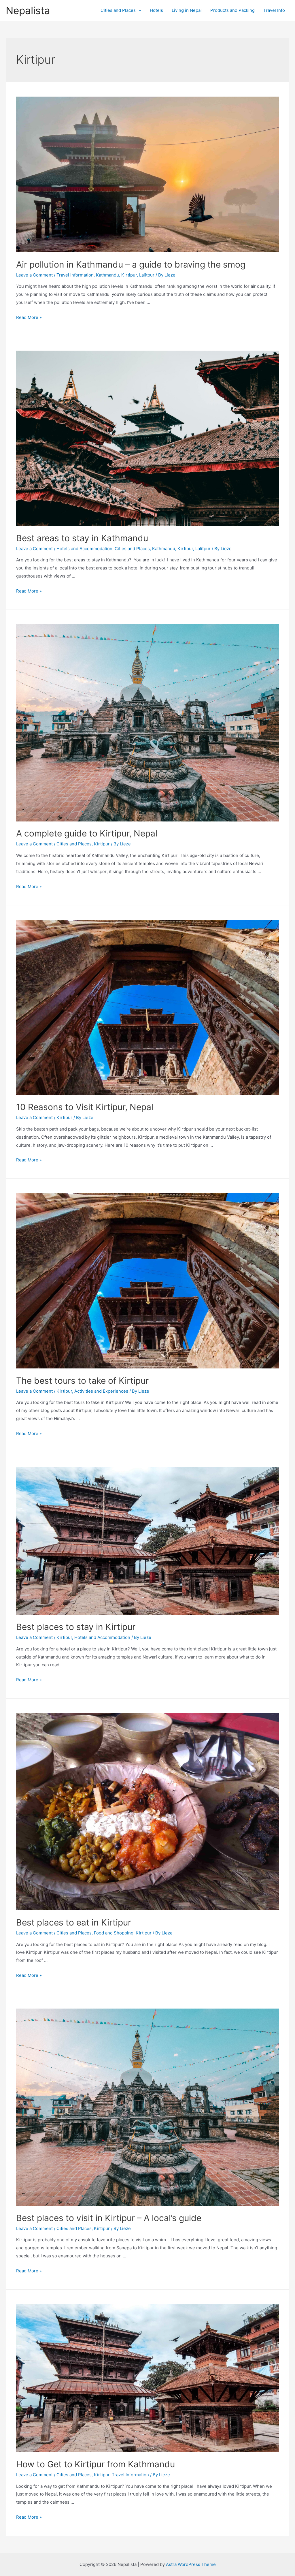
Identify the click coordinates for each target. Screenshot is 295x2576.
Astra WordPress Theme (191, 2564)
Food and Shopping (114, 1933)
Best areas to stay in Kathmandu (82, 538)
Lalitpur (147, 275)
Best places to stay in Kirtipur (76, 1627)
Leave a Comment (34, 275)
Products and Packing (232, 10)
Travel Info (274, 10)
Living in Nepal (187, 10)
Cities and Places (118, 10)
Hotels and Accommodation (84, 549)
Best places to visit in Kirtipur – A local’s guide (109, 2218)
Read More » (29, 317)
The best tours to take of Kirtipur (82, 1381)
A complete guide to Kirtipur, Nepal (87, 833)
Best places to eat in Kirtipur (74, 1922)
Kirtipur (129, 275)
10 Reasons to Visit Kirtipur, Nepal (85, 1107)
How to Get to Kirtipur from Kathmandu (96, 2464)
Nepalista (28, 10)
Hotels (156, 10)
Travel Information (75, 275)
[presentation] (138, 10)
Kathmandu (107, 275)
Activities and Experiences (101, 1391)
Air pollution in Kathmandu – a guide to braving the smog (131, 264)
